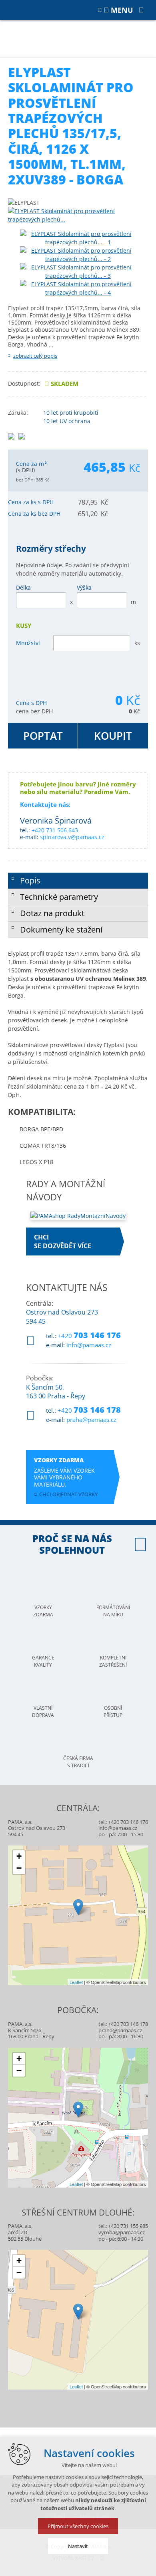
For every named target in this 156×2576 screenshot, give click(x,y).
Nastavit (78, 2546)
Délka (23, 587)
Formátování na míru (113, 1611)
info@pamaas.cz (89, 1345)
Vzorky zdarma (43, 1611)
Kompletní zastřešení (113, 1661)
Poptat (43, 736)
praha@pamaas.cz (91, 1420)
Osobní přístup (113, 1712)
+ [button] (19, 1856)
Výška (84, 587)
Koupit (113, 736)
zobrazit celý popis (35, 356)
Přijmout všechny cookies (78, 2526)
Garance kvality (43, 1661)
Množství (28, 643)
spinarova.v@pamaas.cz (72, 837)
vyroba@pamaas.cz (122, 2232)
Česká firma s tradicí (78, 1762)
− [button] (19, 1868)
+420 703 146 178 (128, 2024)
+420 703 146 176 (128, 1822)
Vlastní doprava (43, 1712)
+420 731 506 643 (55, 830)
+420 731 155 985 (128, 2226)
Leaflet (76, 1982)
